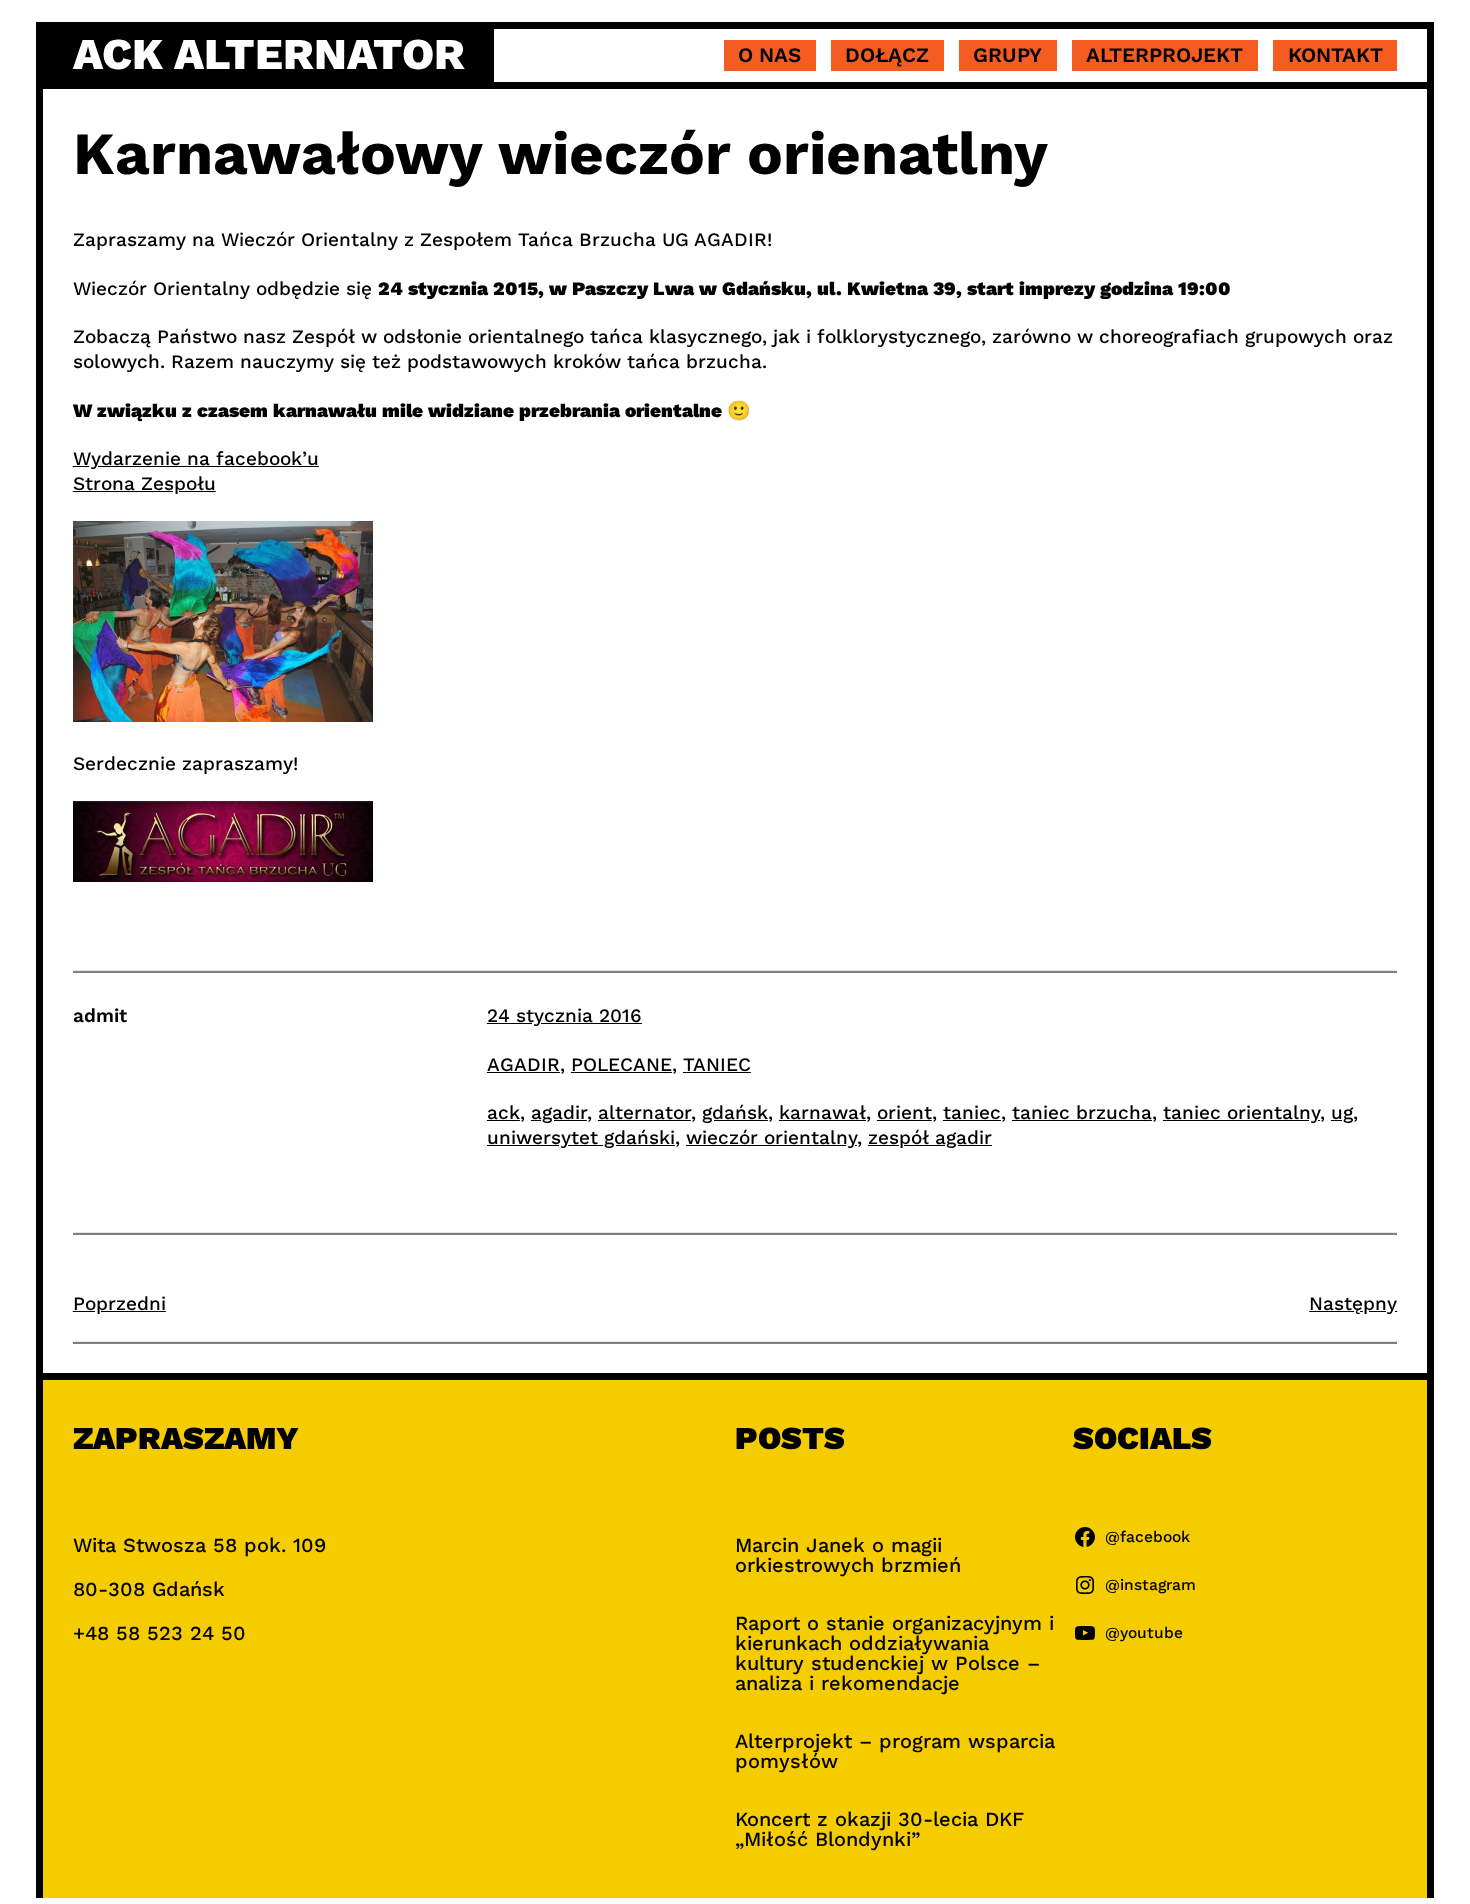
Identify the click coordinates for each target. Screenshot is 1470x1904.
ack (503, 1112)
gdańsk (735, 1112)
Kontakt (1335, 55)
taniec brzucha (1082, 1112)
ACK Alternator (269, 54)
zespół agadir (930, 1137)
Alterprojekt (1164, 55)
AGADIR (523, 1064)
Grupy (1007, 55)
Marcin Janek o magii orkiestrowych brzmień (848, 1555)
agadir (559, 1112)
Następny (1353, 1303)
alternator (644, 1112)
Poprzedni (119, 1303)
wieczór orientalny (771, 1137)
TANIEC (717, 1064)
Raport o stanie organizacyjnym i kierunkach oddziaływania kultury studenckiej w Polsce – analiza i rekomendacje (894, 1653)
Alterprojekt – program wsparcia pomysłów (895, 1751)
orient (904, 1112)
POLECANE (621, 1064)
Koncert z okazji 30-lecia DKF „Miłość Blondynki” (879, 1829)
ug (1342, 1112)
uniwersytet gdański (581, 1137)
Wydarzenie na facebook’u (196, 458)
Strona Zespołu (144, 483)
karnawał (822, 1112)
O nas (769, 55)
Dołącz (887, 55)
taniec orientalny (1241, 1112)
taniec (972, 1112)
